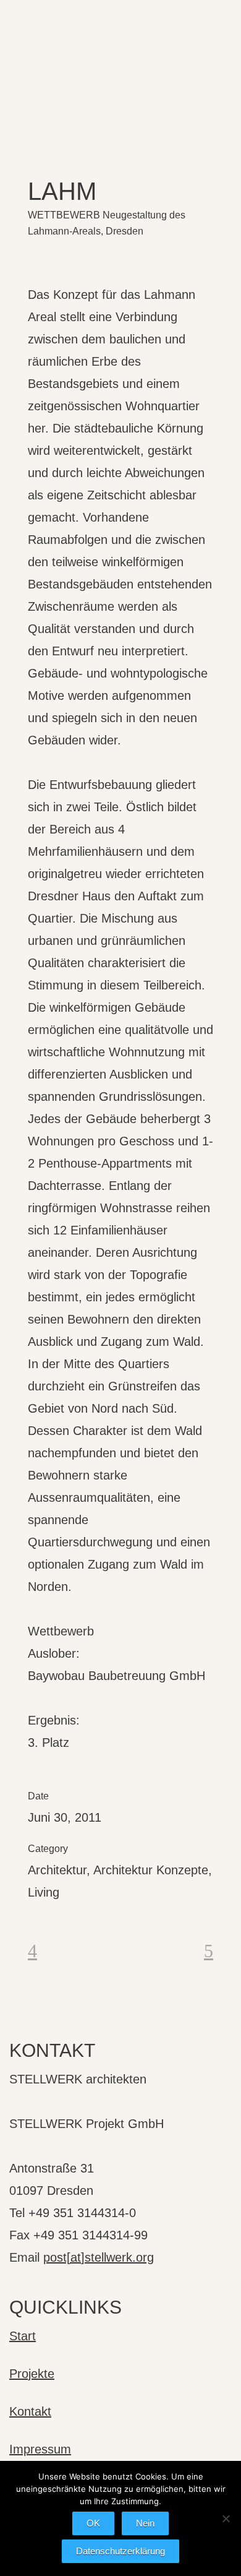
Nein (145, 2523)
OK (93, 2523)
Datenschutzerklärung (120, 2551)
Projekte (32, 2374)
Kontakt (30, 2411)
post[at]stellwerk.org (99, 2257)
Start (23, 2336)
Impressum (40, 2449)
